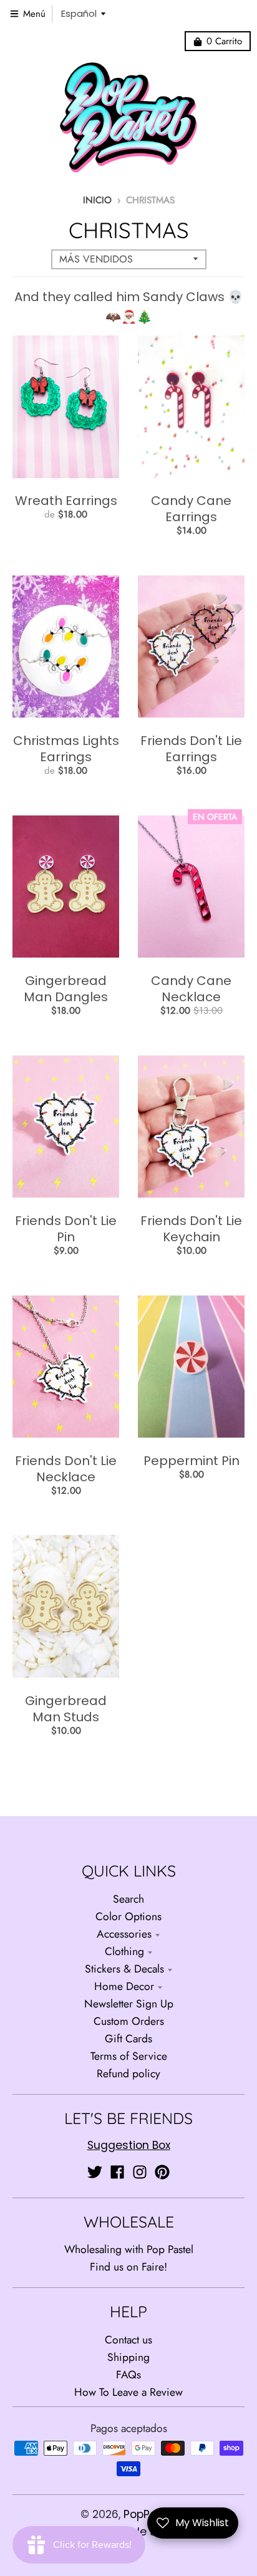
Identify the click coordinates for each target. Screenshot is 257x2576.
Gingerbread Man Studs (66, 1709)
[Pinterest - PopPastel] (162, 2172)
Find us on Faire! (128, 2267)
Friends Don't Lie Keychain (191, 1229)
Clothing (124, 1951)
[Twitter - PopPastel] (95, 2172)
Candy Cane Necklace (191, 989)
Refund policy (128, 2074)
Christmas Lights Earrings (66, 749)
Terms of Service (129, 2056)
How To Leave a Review (128, 2392)
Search (128, 1899)
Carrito (224, 41)
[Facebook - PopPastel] (117, 2172)
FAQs (128, 2375)
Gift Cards (128, 2039)
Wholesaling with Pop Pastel (129, 2249)
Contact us (128, 2340)
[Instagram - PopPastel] (140, 2172)
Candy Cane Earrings (191, 509)
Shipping (128, 2357)
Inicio (97, 200)
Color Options (128, 1916)
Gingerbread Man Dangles (66, 989)
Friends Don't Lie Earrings (191, 749)
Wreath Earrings (66, 501)
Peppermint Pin (192, 1461)
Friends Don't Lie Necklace (66, 1469)
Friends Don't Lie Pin (66, 1229)
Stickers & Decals (124, 1969)
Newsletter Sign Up (129, 2004)
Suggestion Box (129, 2145)
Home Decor (124, 1986)
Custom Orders (129, 2021)
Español (79, 13)
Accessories (124, 1934)
